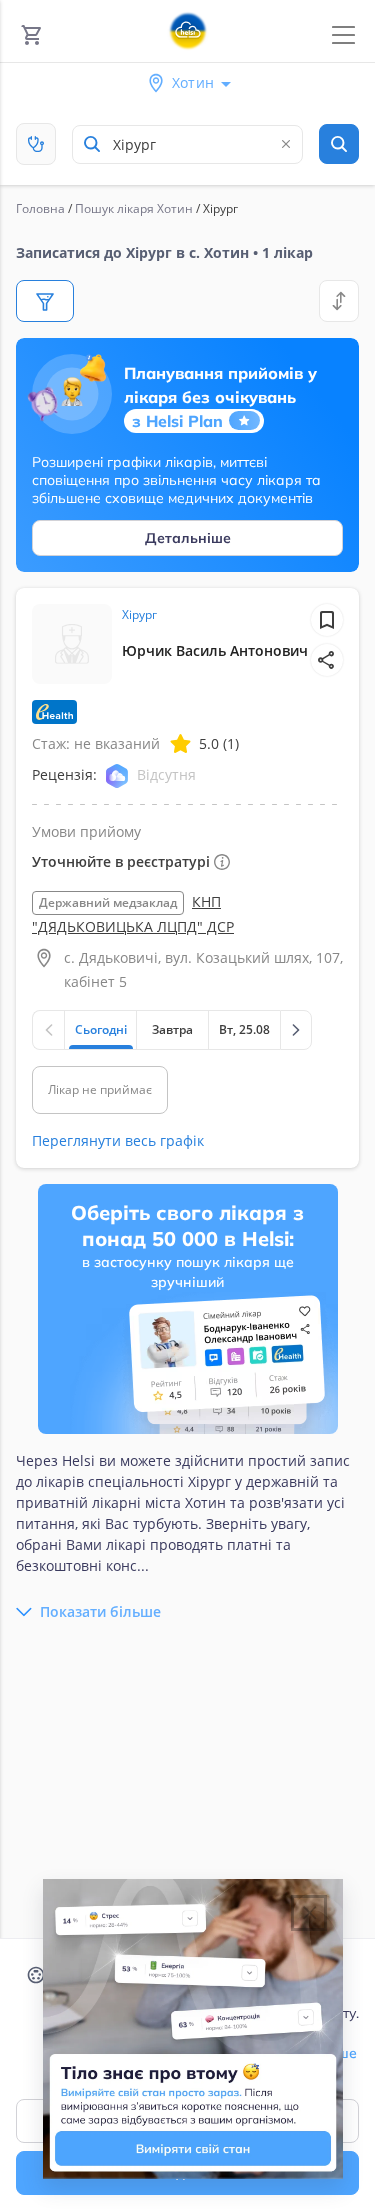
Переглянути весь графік (118, 1140)
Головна (40, 208)
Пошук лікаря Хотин (134, 208)
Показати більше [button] (100, 1611)
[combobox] (187, 144)
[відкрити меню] (343, 35)
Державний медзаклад (108, 902)
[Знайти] (339, 144)
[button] (327, 660)
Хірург (139, 614)
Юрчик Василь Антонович (215, 650)
